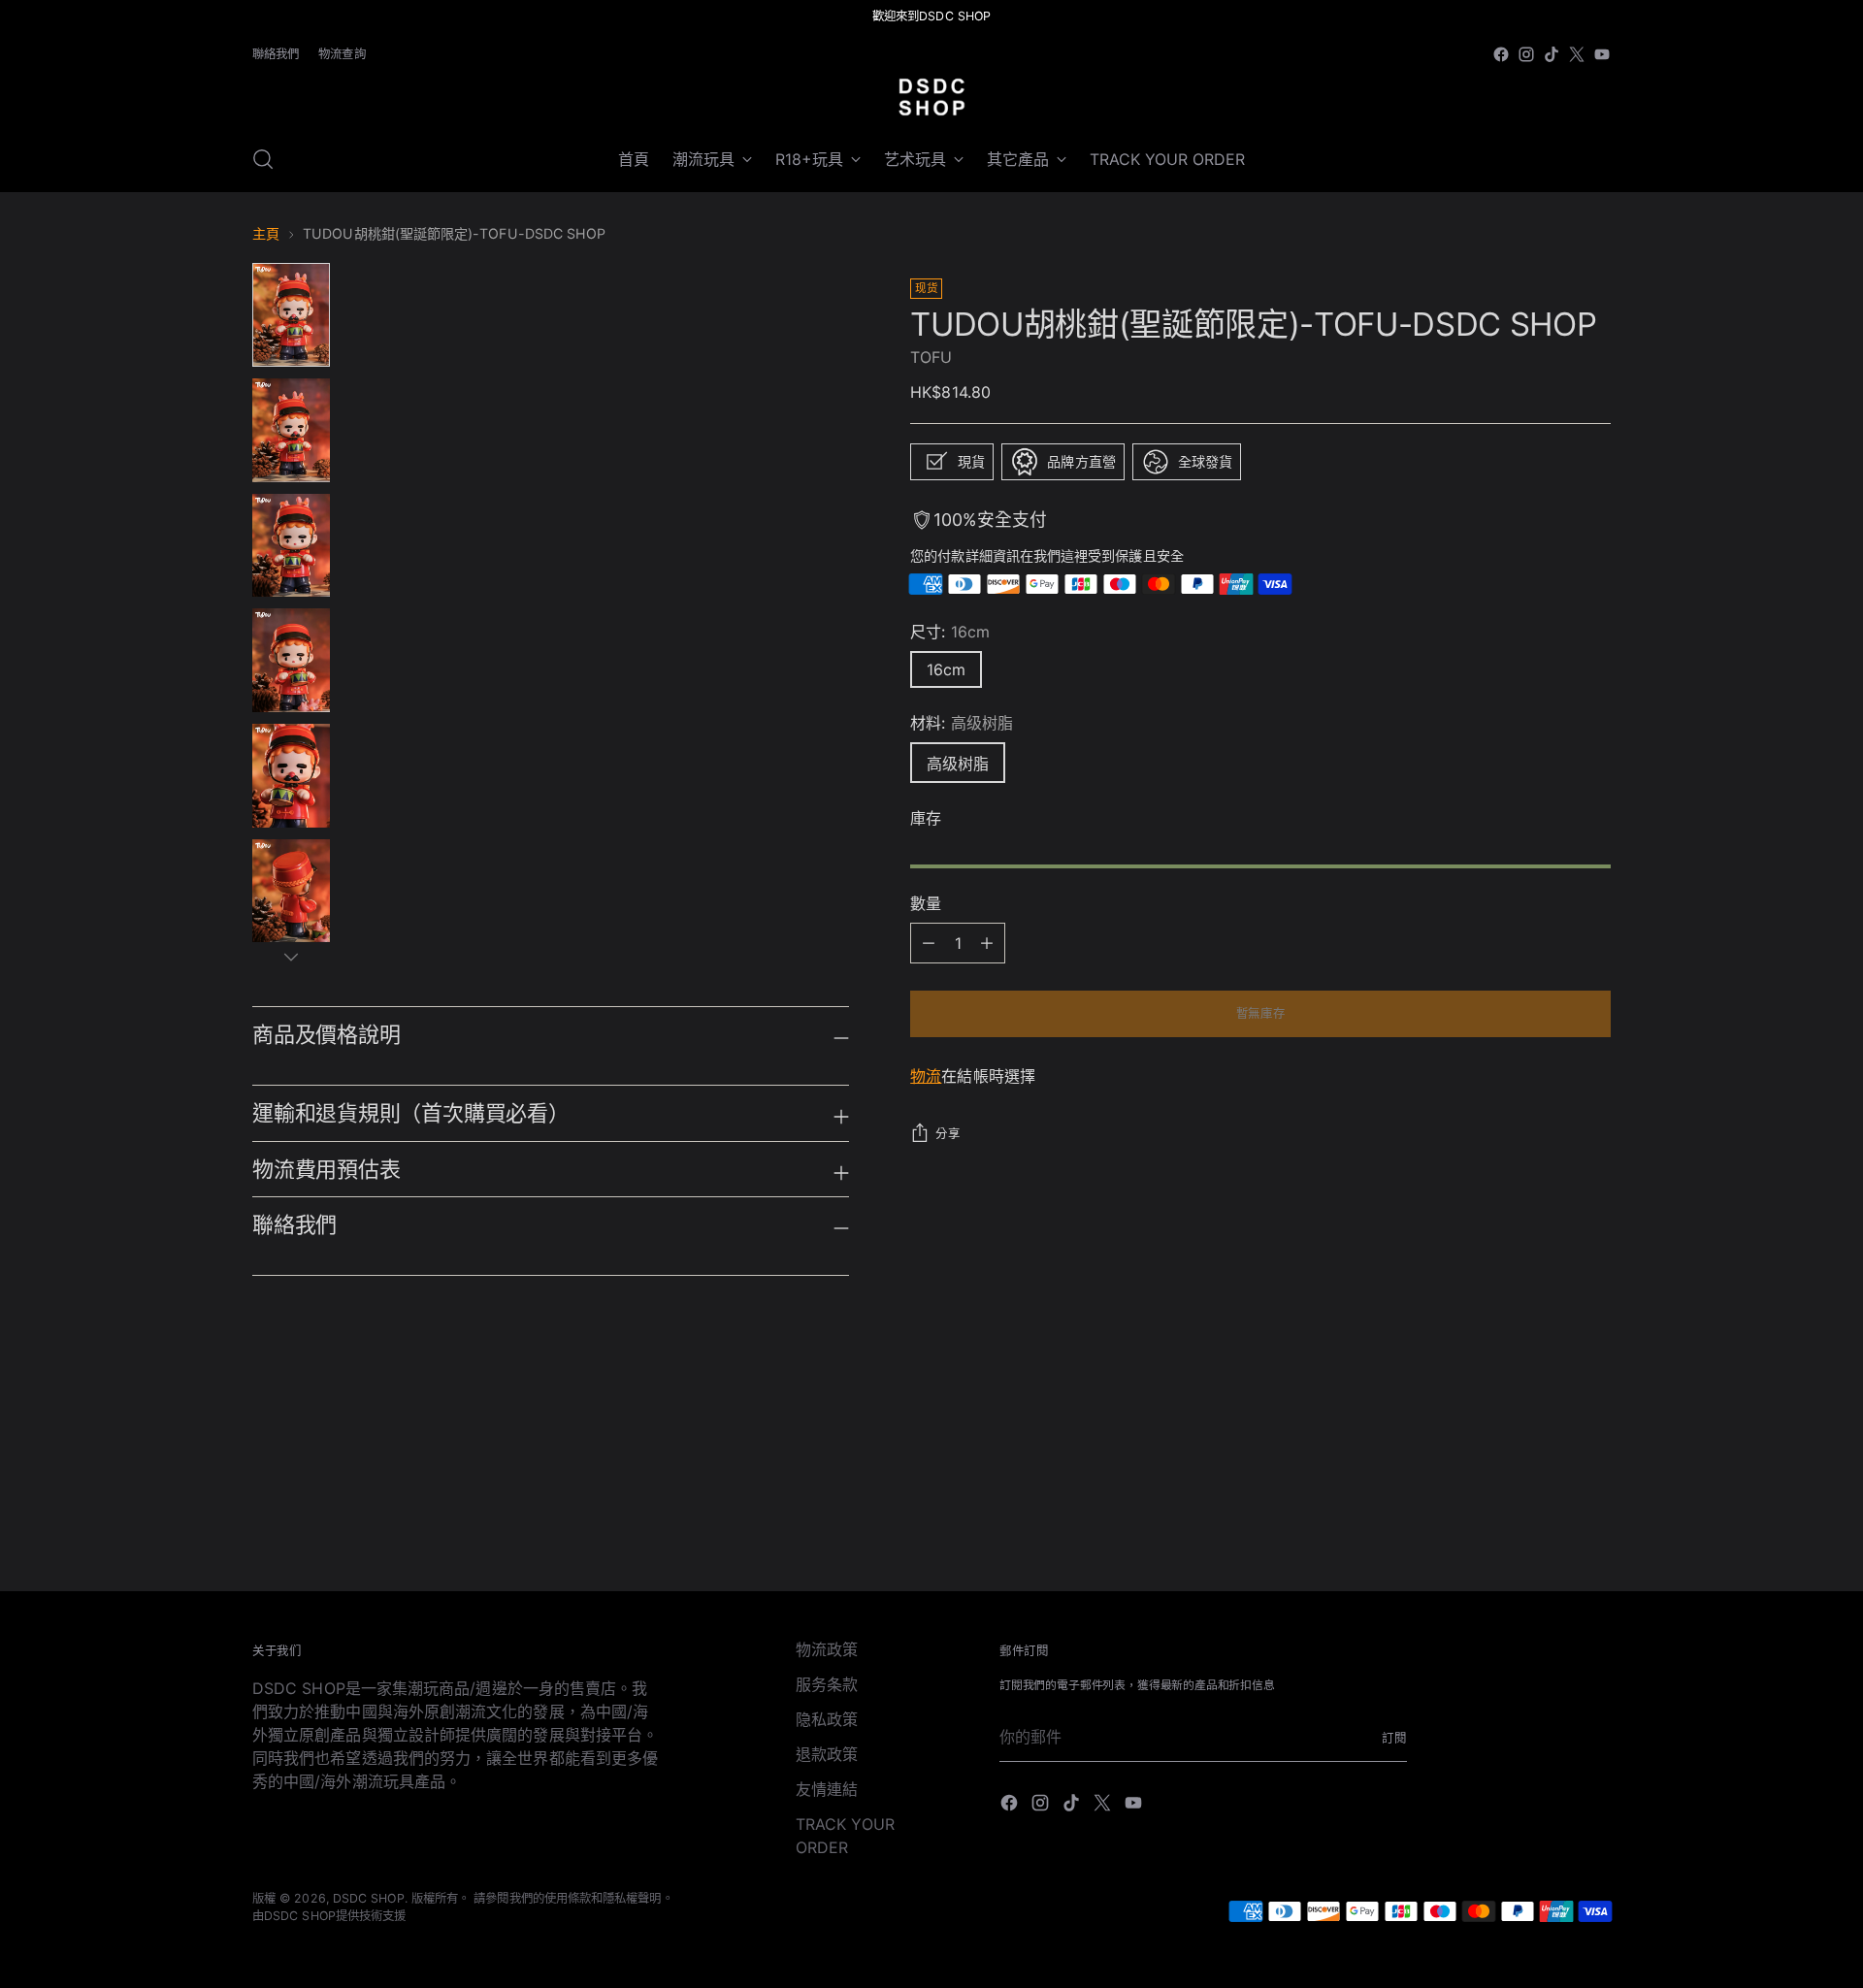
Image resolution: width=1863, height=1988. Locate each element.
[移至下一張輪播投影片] (1594, 1446)
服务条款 (827, 1684)
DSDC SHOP (369, 1898)
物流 (926, 1076)
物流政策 (827, 1649)
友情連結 (827, 1789)
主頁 (266, 233)
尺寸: (950, 632)
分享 (948, 1134)
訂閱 (1394, 1738)
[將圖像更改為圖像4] (291, 660)
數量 (926, 903)
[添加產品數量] (929, 943)
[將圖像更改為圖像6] (291, 891)
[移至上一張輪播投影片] (1550, 1447)
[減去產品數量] (987, 943)
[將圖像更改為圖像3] (291, 546)
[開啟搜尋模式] (263, 159)
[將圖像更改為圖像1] (291, 315)
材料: (962, 723)
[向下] (291, 957)
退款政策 (827, 1754)
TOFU (931, 357)
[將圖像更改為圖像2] (291, 430)
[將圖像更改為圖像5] (291, 776)
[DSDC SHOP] (931, 97)
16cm (946, 669)
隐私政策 (827, 1719)
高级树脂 (958, 764)
